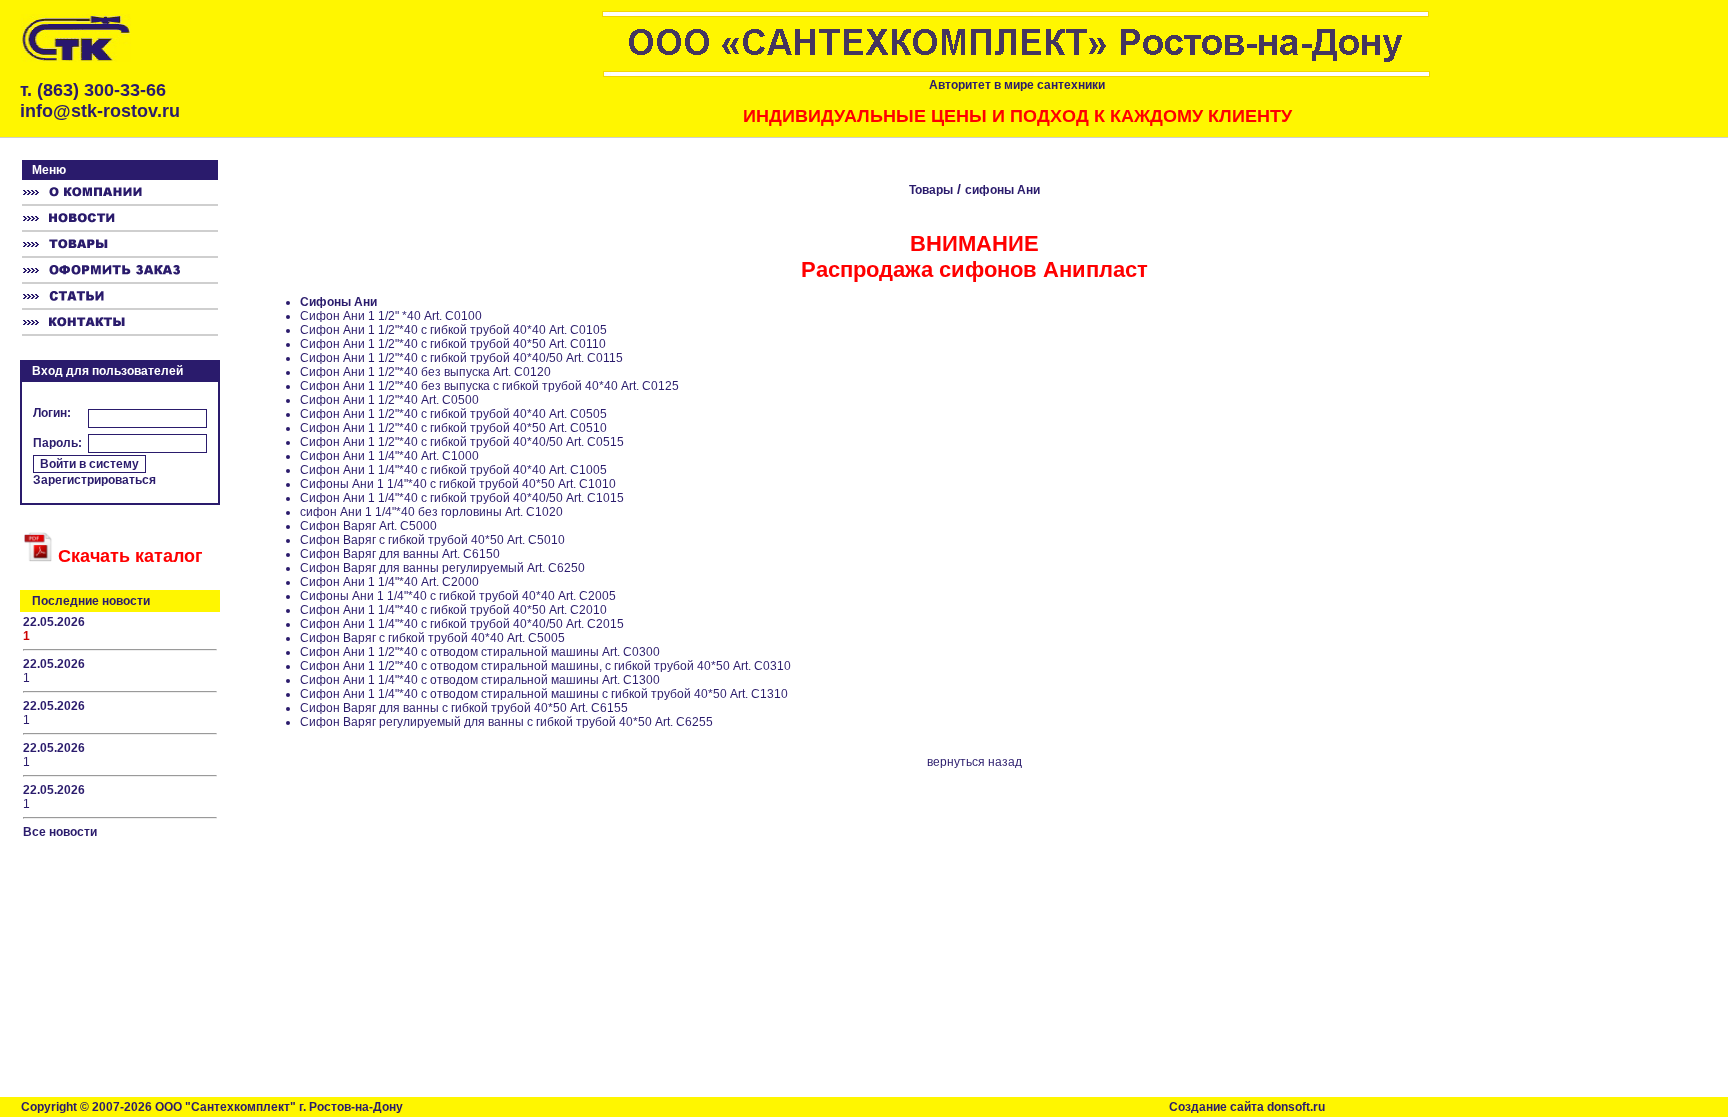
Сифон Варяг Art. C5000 (368, 526)
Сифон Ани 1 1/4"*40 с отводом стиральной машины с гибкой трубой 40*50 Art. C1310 (544, 694)
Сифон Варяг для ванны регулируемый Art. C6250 (442, 568)
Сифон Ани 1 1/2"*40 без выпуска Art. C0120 (425, 372)
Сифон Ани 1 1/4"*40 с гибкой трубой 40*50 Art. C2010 (453, 610)
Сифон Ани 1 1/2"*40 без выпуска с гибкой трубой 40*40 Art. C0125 (489, 386)
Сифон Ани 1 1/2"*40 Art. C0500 (389, 400)
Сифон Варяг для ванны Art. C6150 (400, 554)
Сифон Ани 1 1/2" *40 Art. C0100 (391, 316)
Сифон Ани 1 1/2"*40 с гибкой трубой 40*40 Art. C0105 (453, 330)
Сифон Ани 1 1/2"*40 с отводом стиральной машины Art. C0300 (480, 652)
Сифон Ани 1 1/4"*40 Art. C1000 (389, 456)
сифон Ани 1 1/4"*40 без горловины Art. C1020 (431, 512)
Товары (931, 190)
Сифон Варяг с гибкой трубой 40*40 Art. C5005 (432, 638)
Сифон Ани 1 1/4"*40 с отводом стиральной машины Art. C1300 (480, 680)
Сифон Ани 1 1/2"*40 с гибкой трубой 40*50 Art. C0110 (453, 344)
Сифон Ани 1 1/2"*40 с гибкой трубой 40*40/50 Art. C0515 (462, 442)
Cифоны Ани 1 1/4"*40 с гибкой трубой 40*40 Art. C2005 (458, 596)
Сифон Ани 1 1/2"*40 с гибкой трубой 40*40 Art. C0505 (453, 414)
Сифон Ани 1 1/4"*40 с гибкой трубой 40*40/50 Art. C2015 (462, 624)
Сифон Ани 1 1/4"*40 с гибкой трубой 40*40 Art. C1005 (453, 470)
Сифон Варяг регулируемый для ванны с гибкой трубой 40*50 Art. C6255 (506, 722)
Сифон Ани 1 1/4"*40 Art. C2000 (389, 582)
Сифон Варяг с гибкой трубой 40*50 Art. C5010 (432, 540)
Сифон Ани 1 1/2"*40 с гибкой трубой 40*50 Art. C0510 (453, 428)
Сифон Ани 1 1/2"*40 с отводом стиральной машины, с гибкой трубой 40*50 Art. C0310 (545, 666)
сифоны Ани (1002, 190)
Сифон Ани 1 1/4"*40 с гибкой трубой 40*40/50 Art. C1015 (462, 498)
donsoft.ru (1296, 1107)
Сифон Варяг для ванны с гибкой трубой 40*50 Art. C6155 (464, 708)
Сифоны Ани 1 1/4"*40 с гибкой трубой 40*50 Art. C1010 (458, 484)
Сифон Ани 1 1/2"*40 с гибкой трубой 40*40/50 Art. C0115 (461, 358)
